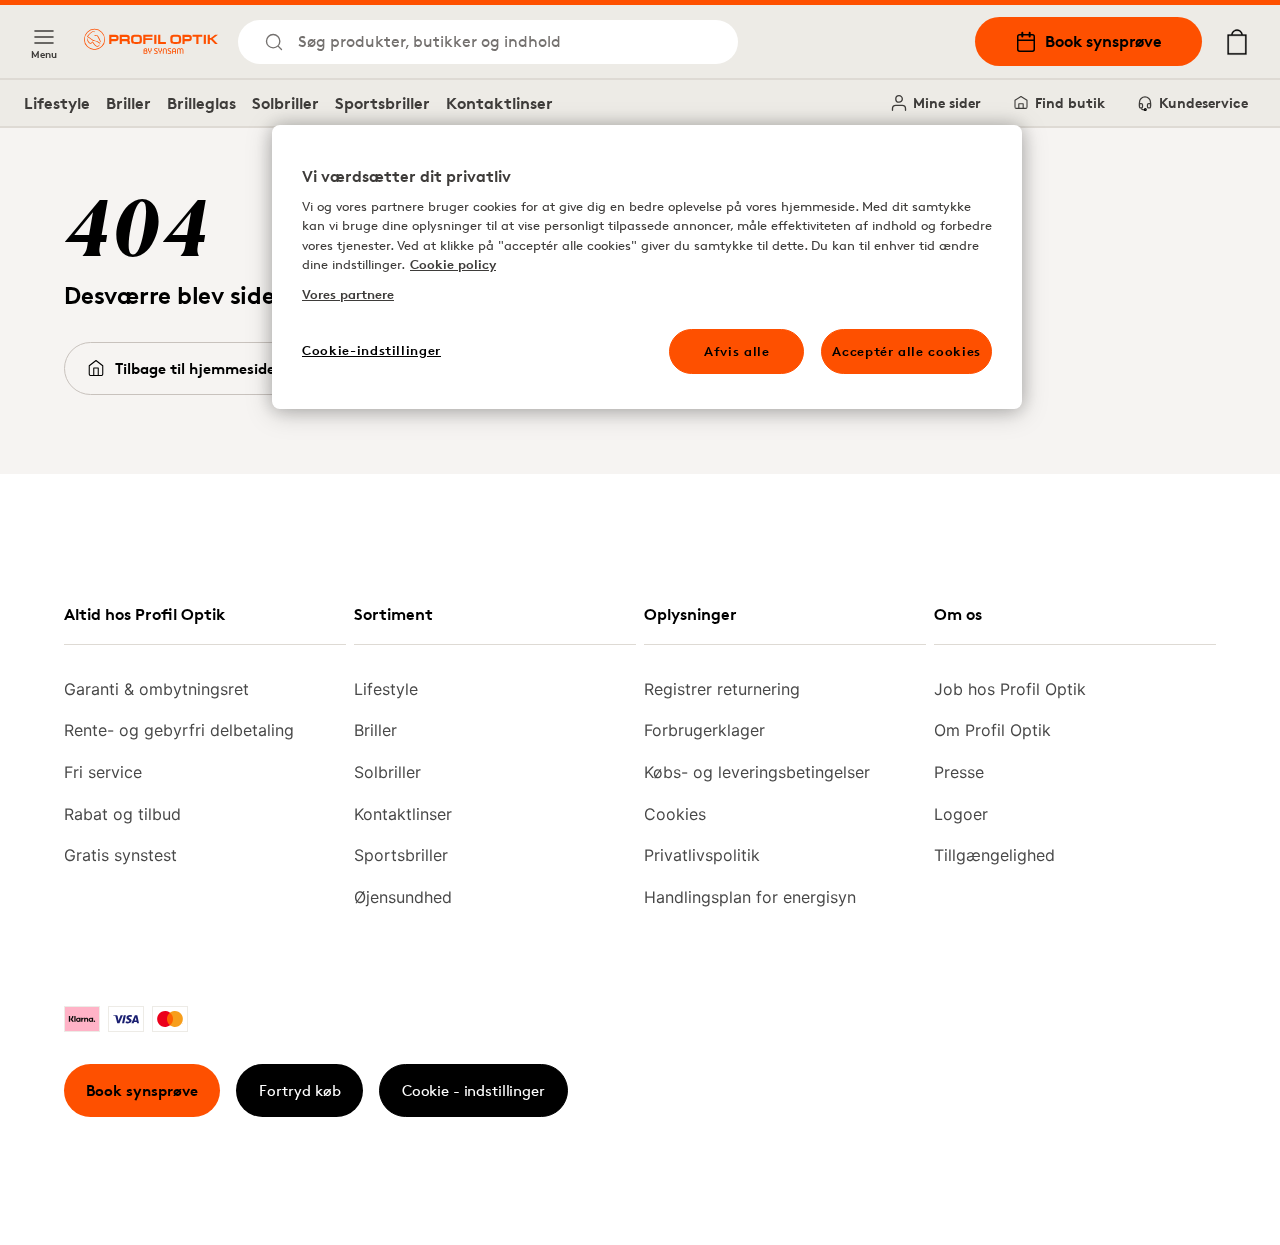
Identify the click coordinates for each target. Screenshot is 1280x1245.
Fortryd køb (300, 1090)
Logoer (961, 814)
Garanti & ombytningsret (156, 689)
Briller (128, 103)
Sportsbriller (382, 103)
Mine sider (947, 102)
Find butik (1070, 102)
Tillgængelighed (994, 855)
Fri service (103, 772)
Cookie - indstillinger (473, 1090)
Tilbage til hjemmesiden (199, 368)
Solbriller (285, 103)
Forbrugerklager (704, 730)
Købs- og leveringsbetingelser (757, 772)
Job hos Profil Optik (1010, 689)
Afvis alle (737, 351)
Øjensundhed (403, 897)
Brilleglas (201, 103)
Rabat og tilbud (122, 814)
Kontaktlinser (499, 103)
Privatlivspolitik (702, 855)
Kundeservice (1203, 102)
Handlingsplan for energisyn (750, 897)
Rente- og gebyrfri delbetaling (179, 730)
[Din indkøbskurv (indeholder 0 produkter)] (1237, 42)
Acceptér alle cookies (906, 351)
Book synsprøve (1103, 41)
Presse (959, 772)
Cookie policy (453, 264)
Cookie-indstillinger (371, 350)
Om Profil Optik (992, 730)
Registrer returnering (722, 689)
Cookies (675, 814)
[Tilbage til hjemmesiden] (151, 41)
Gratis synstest (120, 855)
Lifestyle (57, 103)
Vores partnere (348, 294)
